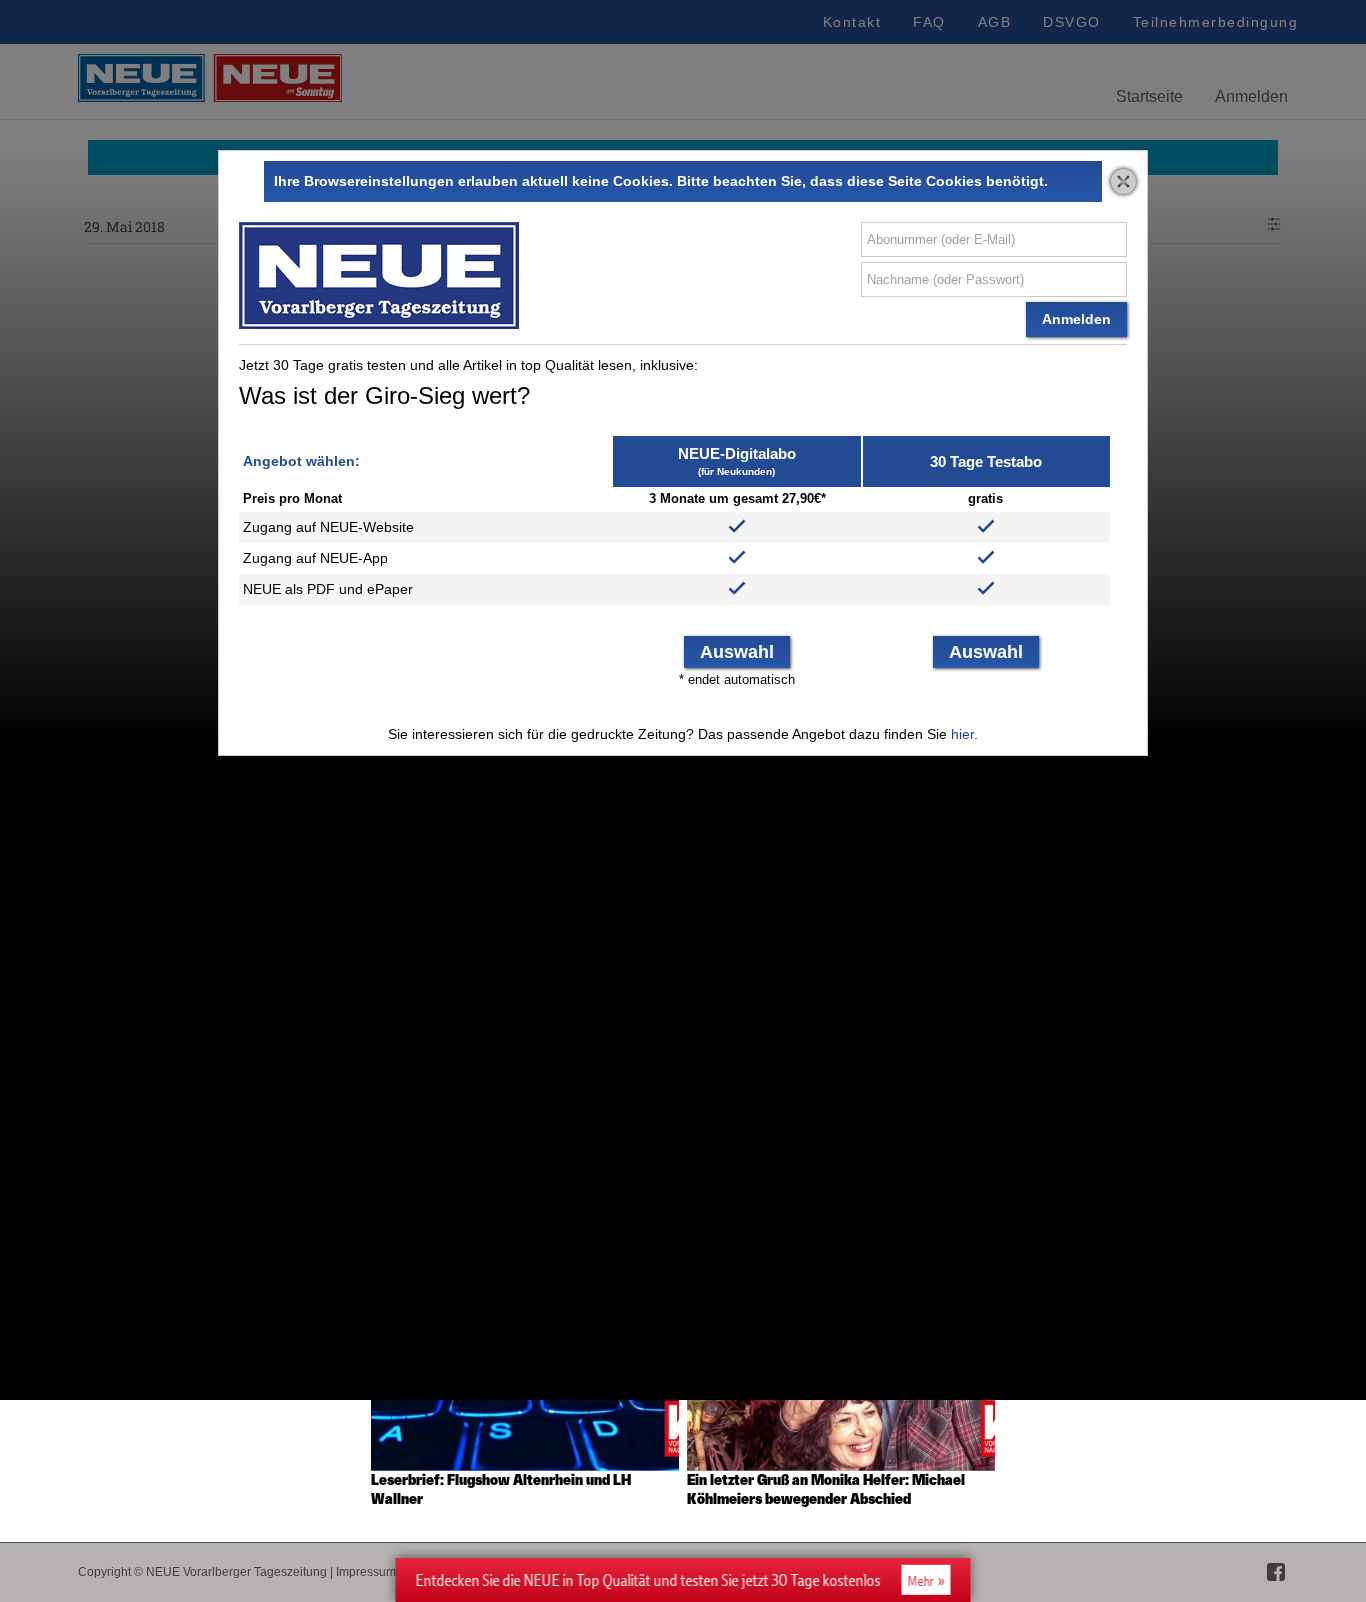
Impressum (366, 1572)
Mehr (921, 1581)
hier (962, 734)
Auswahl (737, 652)
